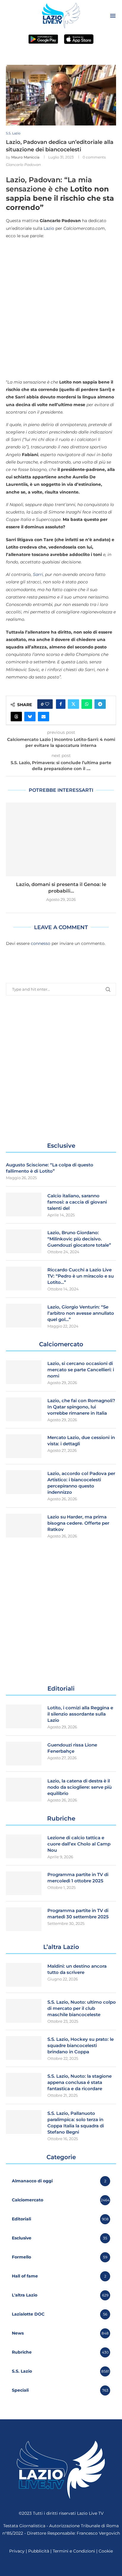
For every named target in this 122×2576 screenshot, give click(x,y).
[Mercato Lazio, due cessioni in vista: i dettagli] (24, 1446)
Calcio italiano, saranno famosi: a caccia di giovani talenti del (77, 1202)
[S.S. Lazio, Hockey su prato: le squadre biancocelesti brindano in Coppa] (24, 2048)
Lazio (49, 228)
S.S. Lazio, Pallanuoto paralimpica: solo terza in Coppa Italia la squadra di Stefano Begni (76, 2123)
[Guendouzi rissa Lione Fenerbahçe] (24, 1754)
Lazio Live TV (90, 2513)
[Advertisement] (61, 309)
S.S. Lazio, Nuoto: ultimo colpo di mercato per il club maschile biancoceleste (82, 2008)
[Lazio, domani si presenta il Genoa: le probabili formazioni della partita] (61, 839)
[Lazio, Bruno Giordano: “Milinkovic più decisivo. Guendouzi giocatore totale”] (24, 1241)
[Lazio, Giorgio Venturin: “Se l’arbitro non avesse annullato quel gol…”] (24, 1316)
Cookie (106, 2551)
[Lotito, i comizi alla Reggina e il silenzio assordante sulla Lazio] (24, 1716)
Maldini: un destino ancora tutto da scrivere (77, 1969)
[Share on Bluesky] (30, 717)
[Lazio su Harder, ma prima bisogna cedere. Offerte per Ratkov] (24, 1526)
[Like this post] (47, 704)
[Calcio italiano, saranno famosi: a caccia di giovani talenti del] (24, 1204)
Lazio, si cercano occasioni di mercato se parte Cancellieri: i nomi (81, 1370)
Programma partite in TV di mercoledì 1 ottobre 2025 (78, 1878)
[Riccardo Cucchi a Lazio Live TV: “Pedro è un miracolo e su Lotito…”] (24, 1278)
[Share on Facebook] (61, 704)
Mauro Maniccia (25, 157)
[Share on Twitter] (73, 704)
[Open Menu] (113, 16)
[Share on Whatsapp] (87, 704)
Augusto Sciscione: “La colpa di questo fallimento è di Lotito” (50, 1168)
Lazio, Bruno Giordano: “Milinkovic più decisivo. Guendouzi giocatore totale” (79, 1239)
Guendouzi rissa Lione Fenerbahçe (72, 1748)
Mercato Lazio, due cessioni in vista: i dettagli (81, 1441)
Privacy (17, 2551)
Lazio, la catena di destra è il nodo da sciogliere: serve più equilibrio (80, 1787)
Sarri (38, 574)
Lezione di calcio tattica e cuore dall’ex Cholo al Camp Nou (79, 1844)
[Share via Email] (44, 717)
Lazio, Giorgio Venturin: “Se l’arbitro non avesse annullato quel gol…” (81, 1313)
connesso (41, 943)
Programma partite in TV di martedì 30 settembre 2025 (78, 1914)
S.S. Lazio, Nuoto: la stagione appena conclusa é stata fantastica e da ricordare (80, 2082)
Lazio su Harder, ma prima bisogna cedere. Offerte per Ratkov (78, 1523)
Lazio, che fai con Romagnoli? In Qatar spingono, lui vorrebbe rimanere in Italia (81, 1407)
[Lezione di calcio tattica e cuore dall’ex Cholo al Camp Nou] (24, 1846)
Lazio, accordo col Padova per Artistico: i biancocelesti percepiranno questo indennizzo (81, 1483)
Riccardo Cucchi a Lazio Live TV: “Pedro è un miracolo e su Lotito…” (81, 1276)
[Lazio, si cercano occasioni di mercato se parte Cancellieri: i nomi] (24, 1372)
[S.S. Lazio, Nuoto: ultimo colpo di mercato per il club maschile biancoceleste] (24, 2011)
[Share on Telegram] (100, 704)
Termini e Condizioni (74, 2551)
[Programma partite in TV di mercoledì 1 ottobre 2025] (24, 1883)
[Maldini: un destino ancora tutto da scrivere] (24, 1975)
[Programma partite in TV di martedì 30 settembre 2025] (24, 1919)
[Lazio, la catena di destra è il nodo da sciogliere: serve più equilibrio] (24, 1790)
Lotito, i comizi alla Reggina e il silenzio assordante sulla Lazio (80, 1714)
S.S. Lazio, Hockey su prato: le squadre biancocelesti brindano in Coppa (81, 2045)
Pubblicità (39, 2551)
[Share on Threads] (16, 717)
